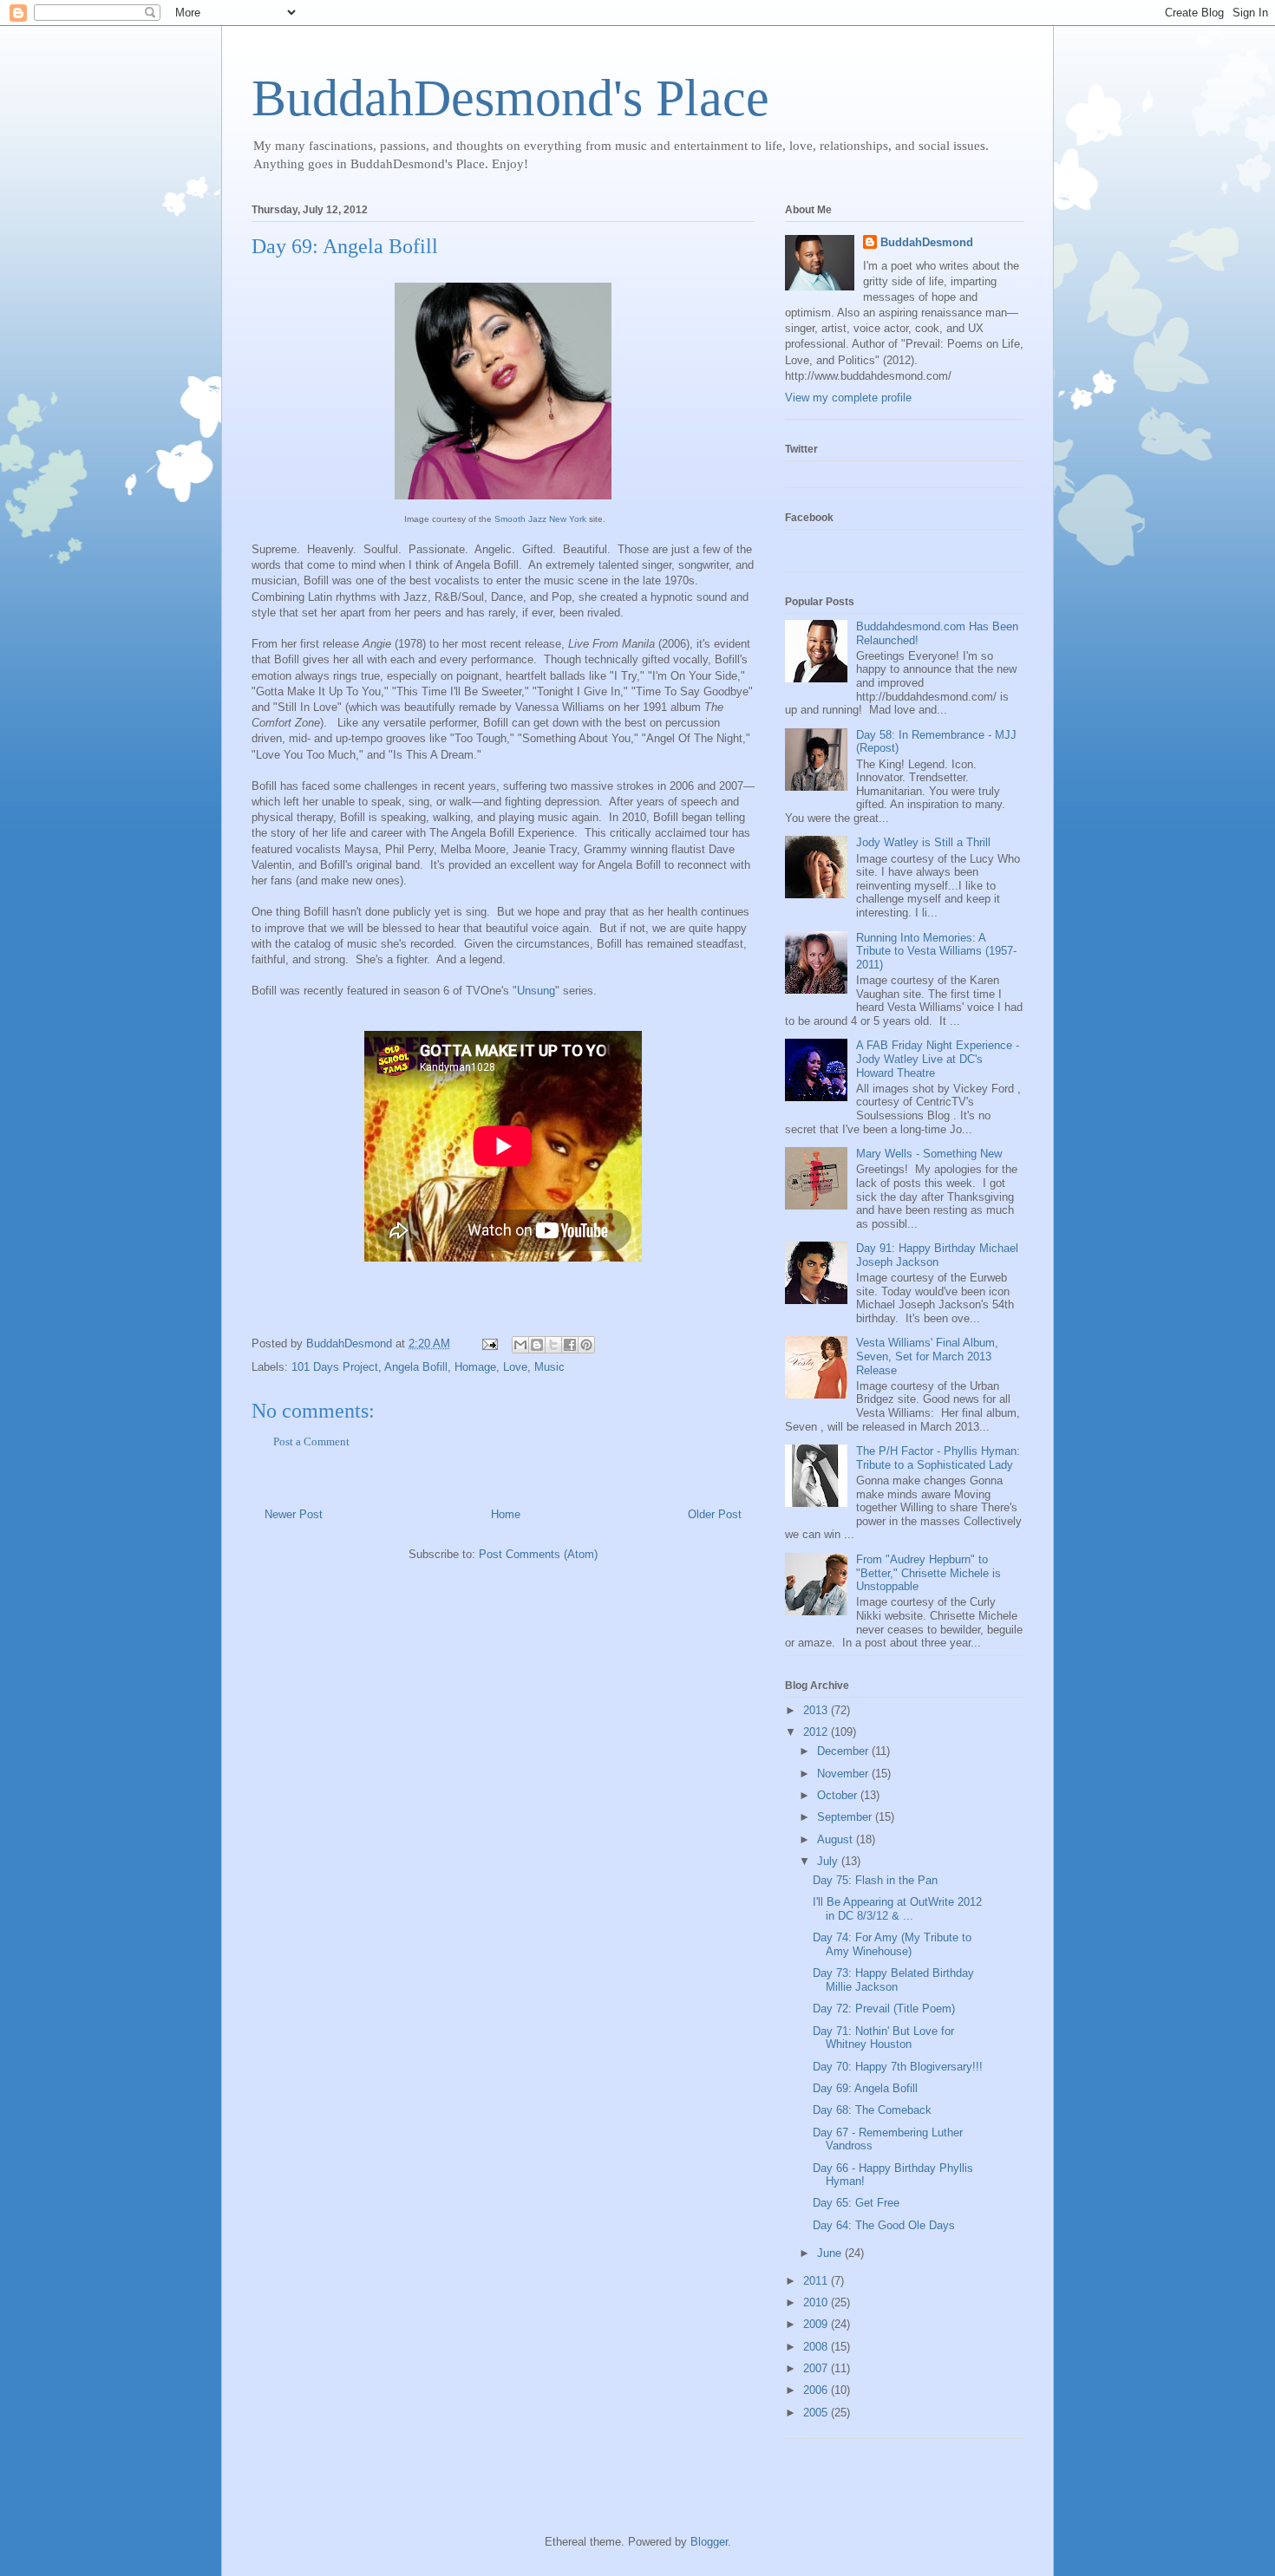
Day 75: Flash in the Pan (875, 1880)
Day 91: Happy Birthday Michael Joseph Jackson (937, 1255)
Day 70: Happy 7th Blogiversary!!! (898, 2067)
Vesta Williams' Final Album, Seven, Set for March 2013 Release (927, 1356)
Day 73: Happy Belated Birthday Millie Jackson (893, 1980)
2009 (817, 2324)
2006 (817, 2390)
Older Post (715, 1514)
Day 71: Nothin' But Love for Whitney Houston (883, 2038)
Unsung (536, 991)
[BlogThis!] (537, 1345)
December (844, 1751)
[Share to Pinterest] (586, 1345)
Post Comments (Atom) (538, 1554)
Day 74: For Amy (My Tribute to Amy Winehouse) (892, 1944)
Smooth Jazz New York (540, 519)
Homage (475, 1367)
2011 (817, 2281)
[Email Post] (489, 1343)
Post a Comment (311, 1441)
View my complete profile (848, 398)
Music (549, 1367)
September (846, 1817)
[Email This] (520, 1345)
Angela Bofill (416, 1367)
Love (515, 1367)
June (831, 2253)
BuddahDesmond (927, 242)
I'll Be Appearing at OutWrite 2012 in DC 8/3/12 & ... (897, 1909)
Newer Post (294, 1514)
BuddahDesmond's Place (510, 98)
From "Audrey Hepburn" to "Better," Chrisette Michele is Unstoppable (928, 1573)
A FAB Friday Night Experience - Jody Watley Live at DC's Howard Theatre (938, 1059)
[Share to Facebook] (570, 1345)
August (837, 1839)
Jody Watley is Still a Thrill (923, 842)
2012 (817, 1732)
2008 (817, 2347)
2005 (817, 2413)
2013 (817, 1710)
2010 (817, 2302)
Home (506, 1514)
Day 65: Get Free (856, 2203)
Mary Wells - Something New (929, 1154)
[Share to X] (553, 1345)
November (844, 1774)
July (829, 1861)
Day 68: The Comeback (872, 2110)
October (839, 1795)
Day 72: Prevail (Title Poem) (884, 2009)
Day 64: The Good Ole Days (884, 2225)
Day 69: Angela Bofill (865, 2088)
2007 (817, 2368)
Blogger (709, 2542)
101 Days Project (335, 1367)
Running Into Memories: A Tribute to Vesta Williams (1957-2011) (936, 951)
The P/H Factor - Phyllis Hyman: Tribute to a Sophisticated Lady (938, 1458)
